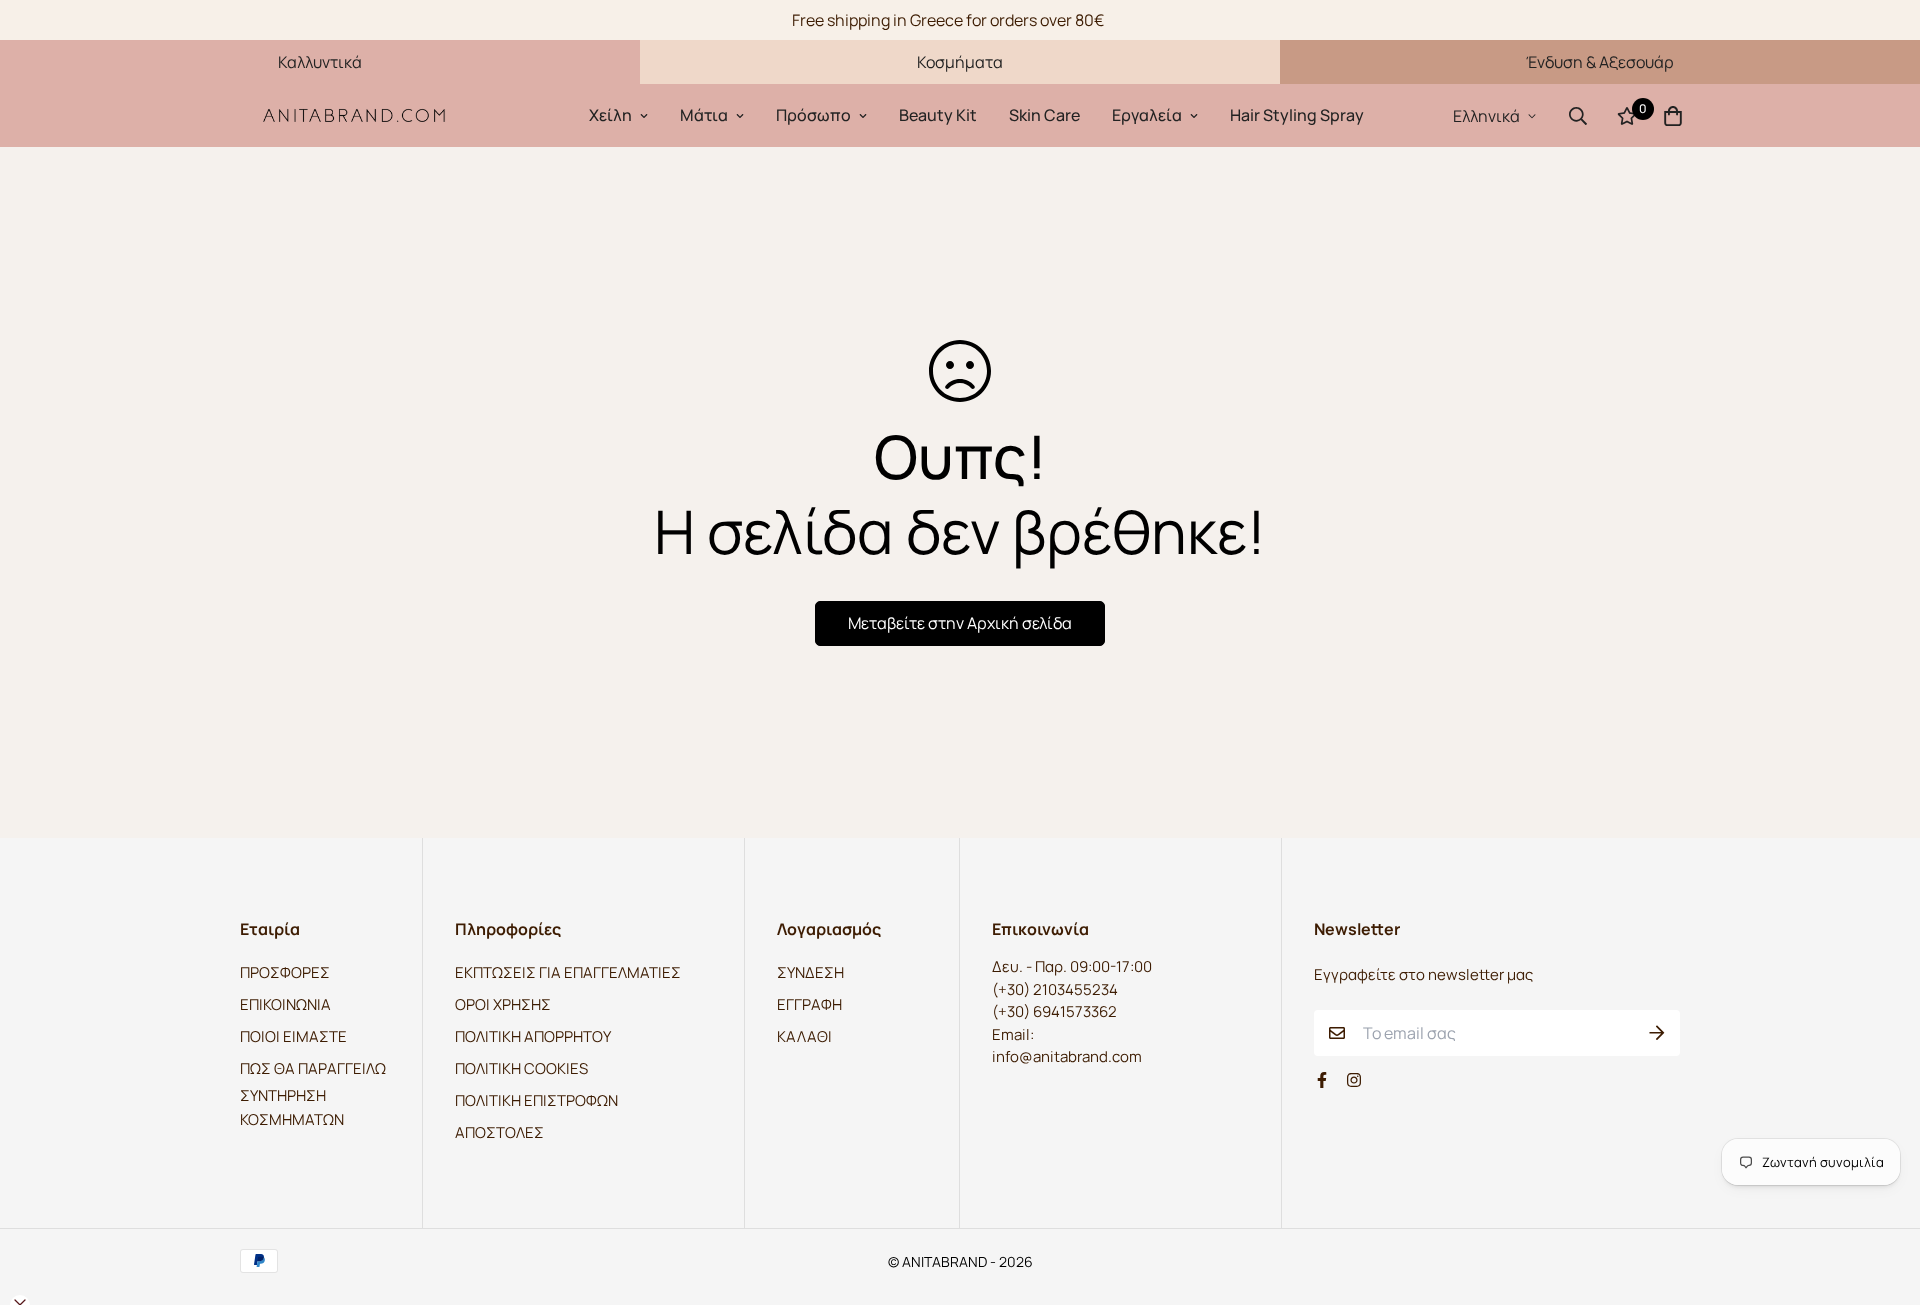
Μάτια (704, 115)
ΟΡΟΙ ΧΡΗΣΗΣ (503, 1004)
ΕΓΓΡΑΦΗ (809, 1004)
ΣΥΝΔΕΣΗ (810, 972)
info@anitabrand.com (1067, 1056)
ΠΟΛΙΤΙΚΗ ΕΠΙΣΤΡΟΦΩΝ (536, 1100)
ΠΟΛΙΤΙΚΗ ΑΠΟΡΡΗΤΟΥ (533, 1036)
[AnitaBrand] (355, 115)
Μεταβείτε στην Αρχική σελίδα (960, 623)
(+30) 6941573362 (1054, 1011)
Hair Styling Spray (1297, 115)
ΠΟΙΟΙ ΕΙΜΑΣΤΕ (293, 1036)
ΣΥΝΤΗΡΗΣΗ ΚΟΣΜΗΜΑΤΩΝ (292, 1107)
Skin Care (1044, 115)
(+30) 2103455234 (1055, 989)
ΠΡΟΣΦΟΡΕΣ (285, 972)
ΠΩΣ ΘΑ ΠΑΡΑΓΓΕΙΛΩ (313, 1068)
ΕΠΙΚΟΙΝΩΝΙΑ (285, 1004)
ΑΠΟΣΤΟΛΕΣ (499, 1132)
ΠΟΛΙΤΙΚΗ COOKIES (521, 1068)
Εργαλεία (1147, 115)
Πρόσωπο (813, 115)
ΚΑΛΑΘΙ (804, 1036)
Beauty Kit (938, 115)
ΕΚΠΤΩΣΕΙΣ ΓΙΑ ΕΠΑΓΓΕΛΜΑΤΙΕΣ (568, 972)
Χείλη (610, 115)
